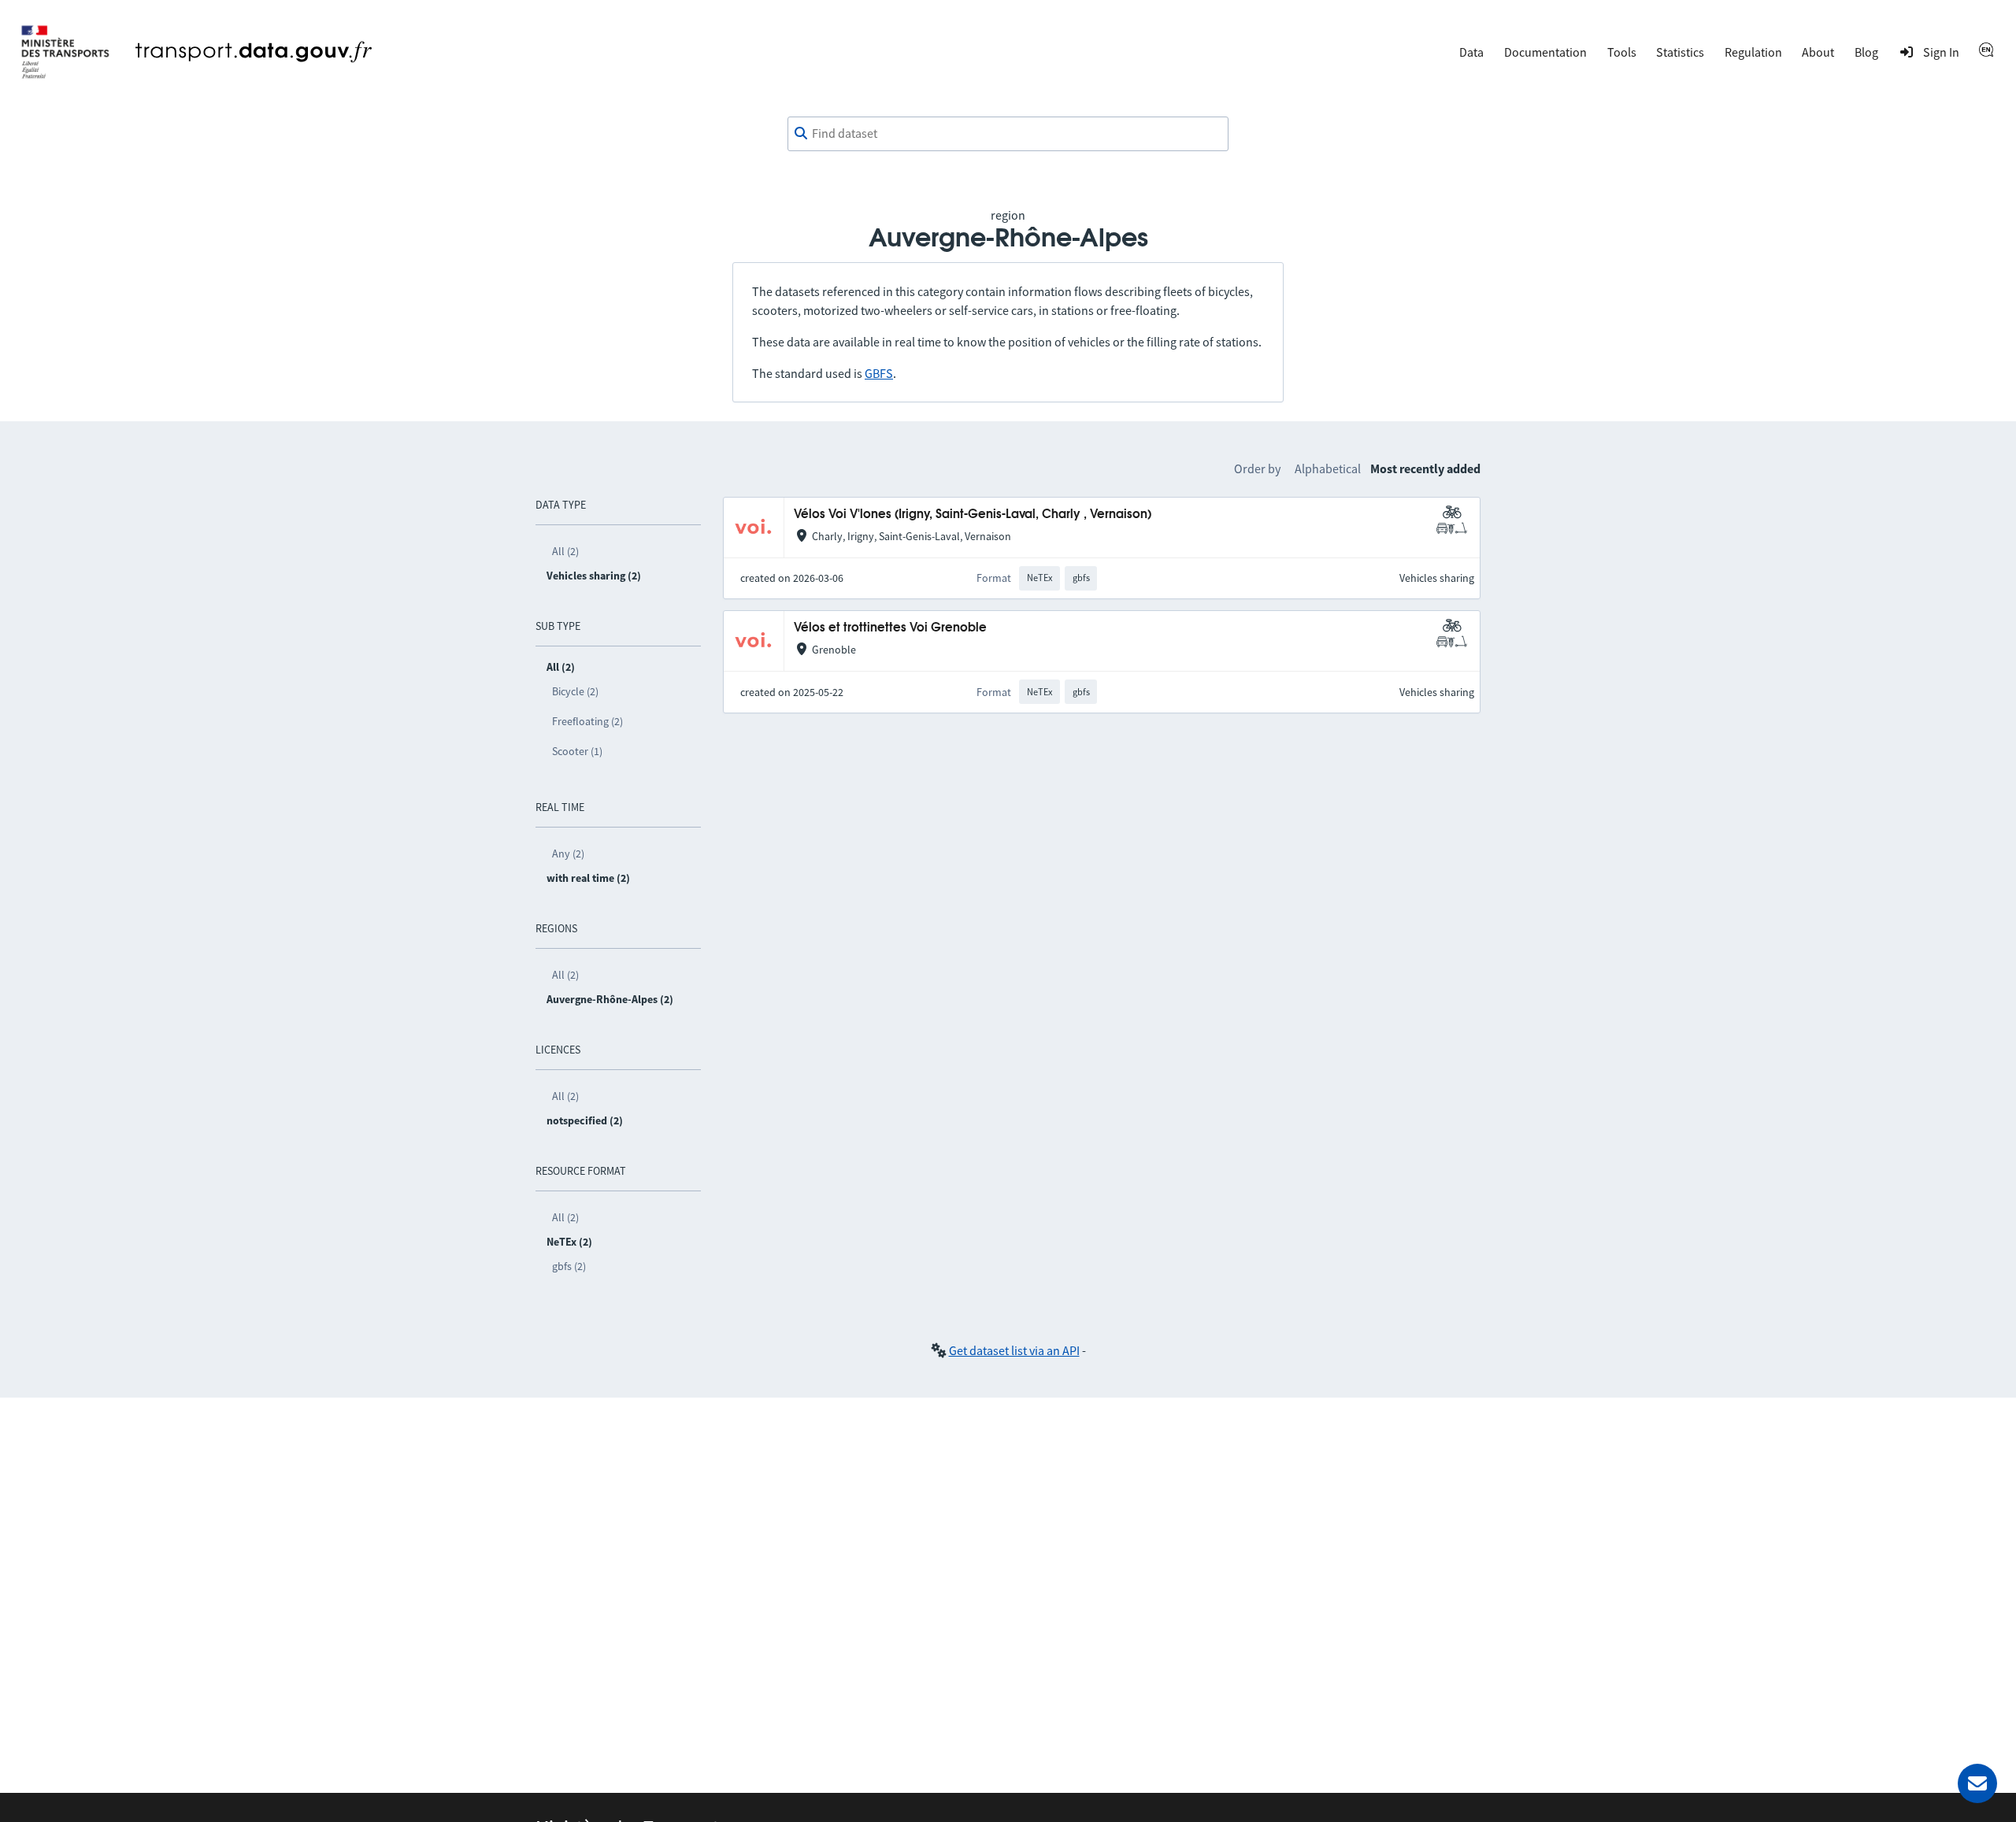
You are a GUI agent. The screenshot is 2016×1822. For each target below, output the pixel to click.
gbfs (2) (569, 1266)
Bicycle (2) (575, 691)
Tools (1622, 52)
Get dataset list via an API (1014, 1350)
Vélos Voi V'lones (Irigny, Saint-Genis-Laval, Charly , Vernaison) (973, 515)
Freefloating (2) (587, 721)
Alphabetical (1328, 468)
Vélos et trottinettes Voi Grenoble (890, 628)
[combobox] (1008, 134)
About (1818, 52)
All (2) (565, 551)
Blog (1866, 52)
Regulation (1753, 52)
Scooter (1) (577, 751)
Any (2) (568, 854)
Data (1471, 52)
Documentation (1545, 52)
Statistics (1680, 52)
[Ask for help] (1977, 1783)
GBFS (879, 373)
